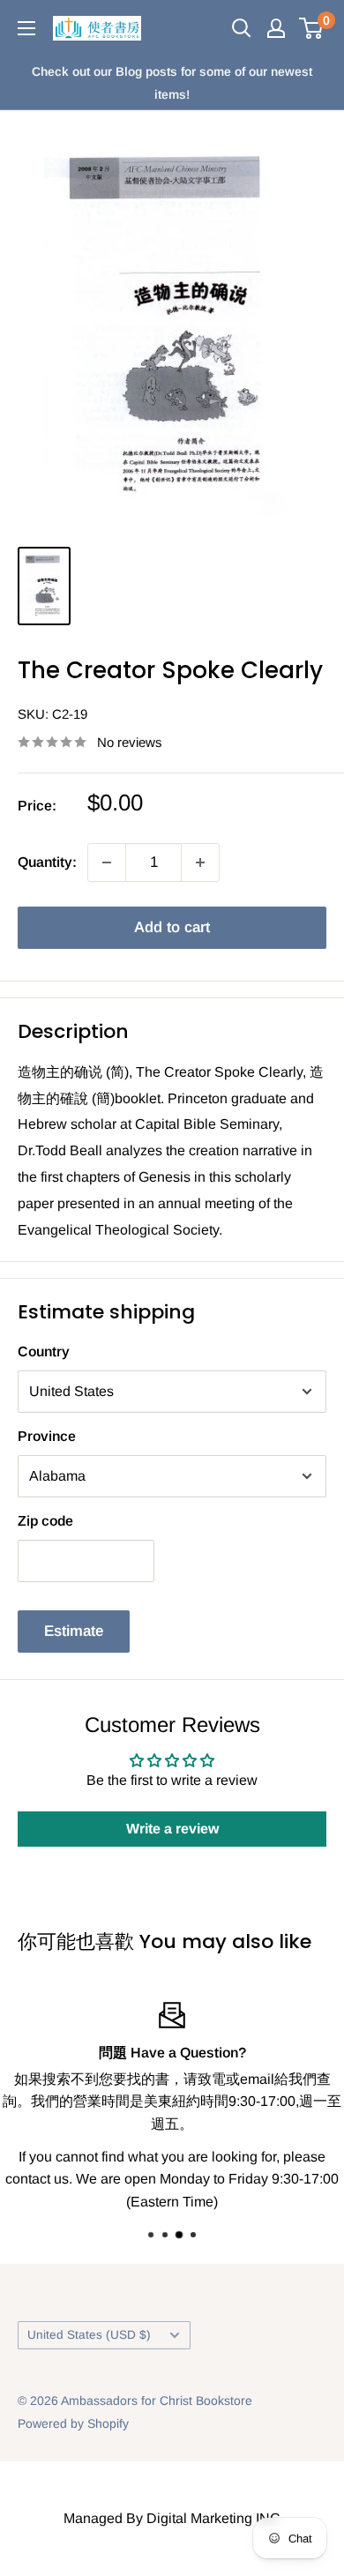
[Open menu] (26, 28)
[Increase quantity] (200, 862)
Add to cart (172, 927)
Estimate (74, 1631)
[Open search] (242, 28)
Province (47, 1436)
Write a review (172, 1829)
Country (44, 1351)
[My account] (276, 28)
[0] (312, 28)
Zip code (45, 1521)
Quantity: (47, 862)
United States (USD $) (89, 2335)
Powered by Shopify (73, 2423)
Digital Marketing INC (213, 2518)
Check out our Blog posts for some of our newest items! (172, 83)
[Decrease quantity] (107, 862)
